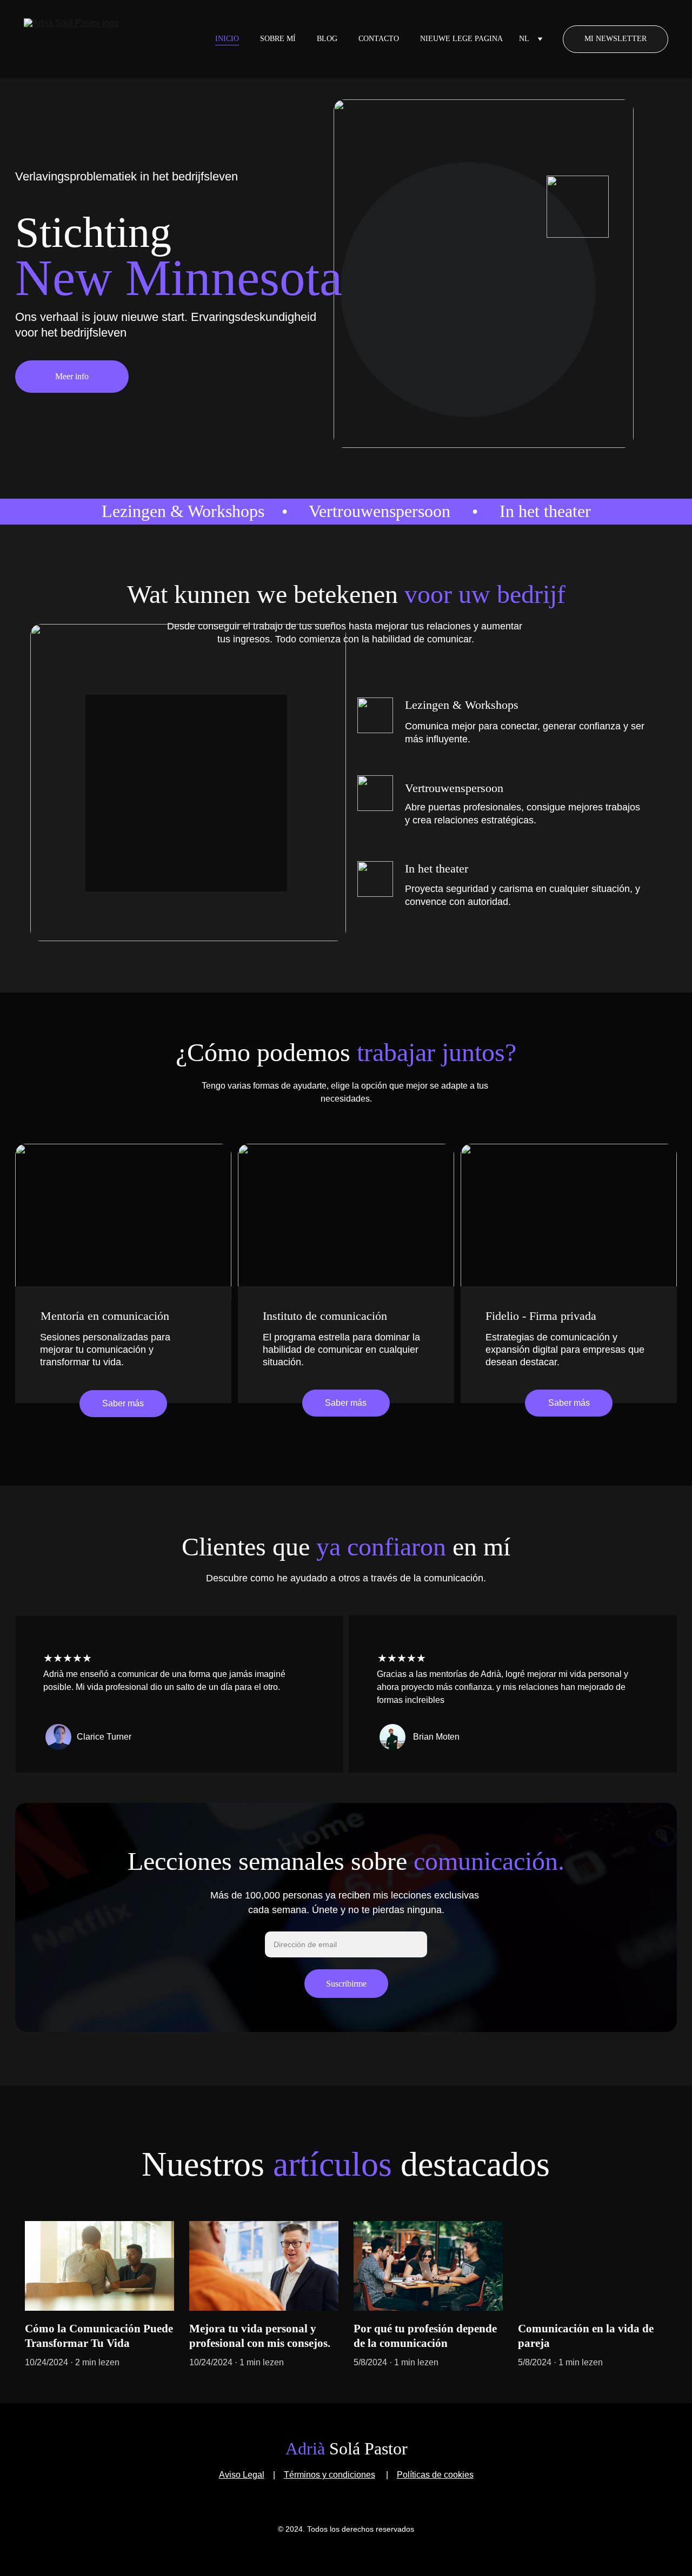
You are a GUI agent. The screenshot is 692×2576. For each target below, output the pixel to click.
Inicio (227, 39)
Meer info (72, 376)
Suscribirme (346, 1984)
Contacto (379, 39)
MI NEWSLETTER (616, 39)
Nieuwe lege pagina (461, 39)
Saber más (123, 1403)
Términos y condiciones (330, 2475)
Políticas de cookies (435, 2475)
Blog (327, 39)
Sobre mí (278, 39)
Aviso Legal (242, 2475)
